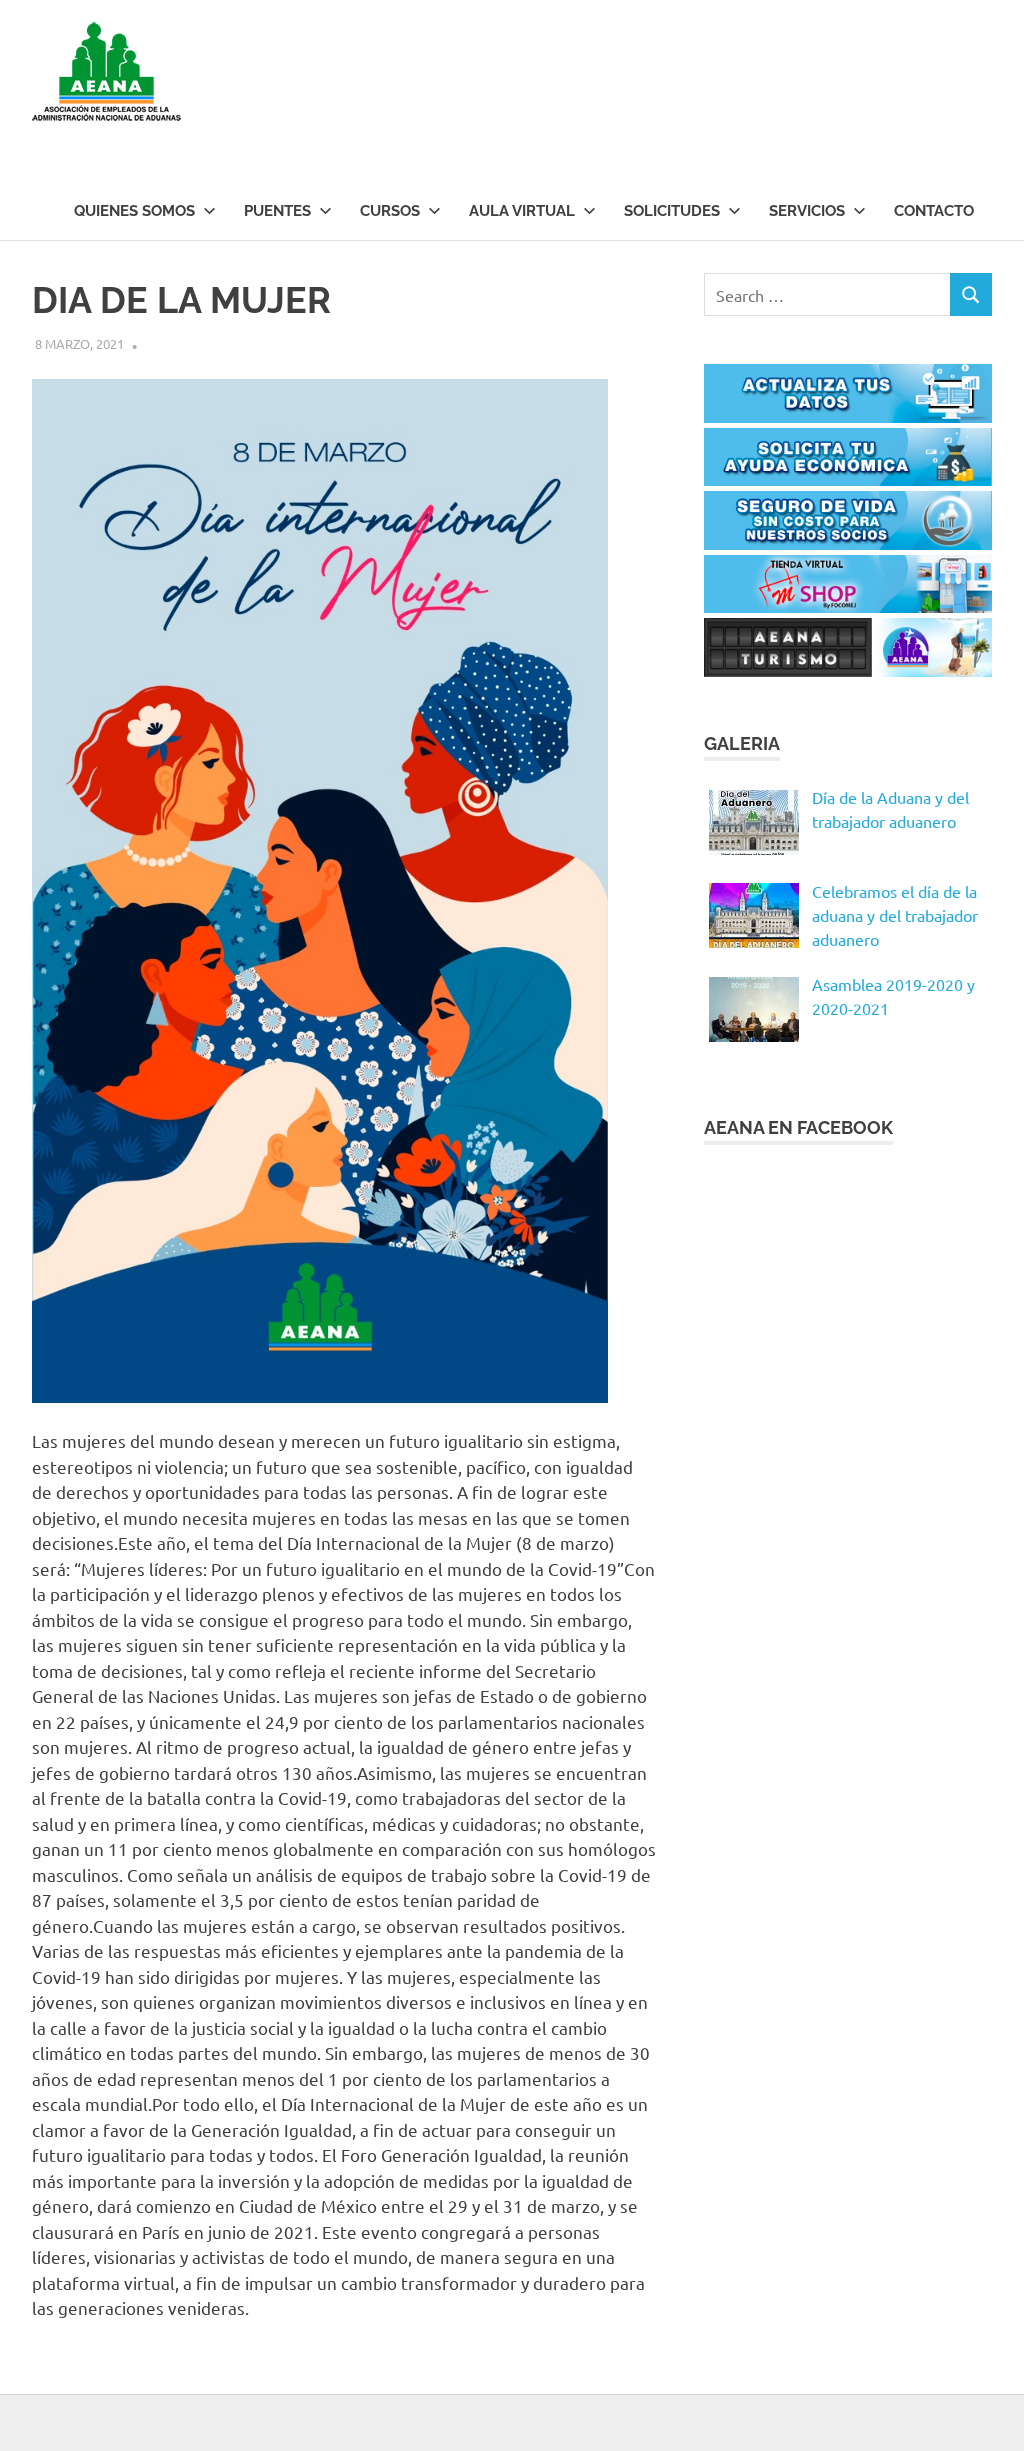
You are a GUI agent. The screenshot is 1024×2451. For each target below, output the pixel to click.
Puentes (277, 211)
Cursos (390, 211)
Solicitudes (672, 211)
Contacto (934, 211)
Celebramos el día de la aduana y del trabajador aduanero (895, 915)
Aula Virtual (522, 211)
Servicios (807, 211)
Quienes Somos (134, 211)
